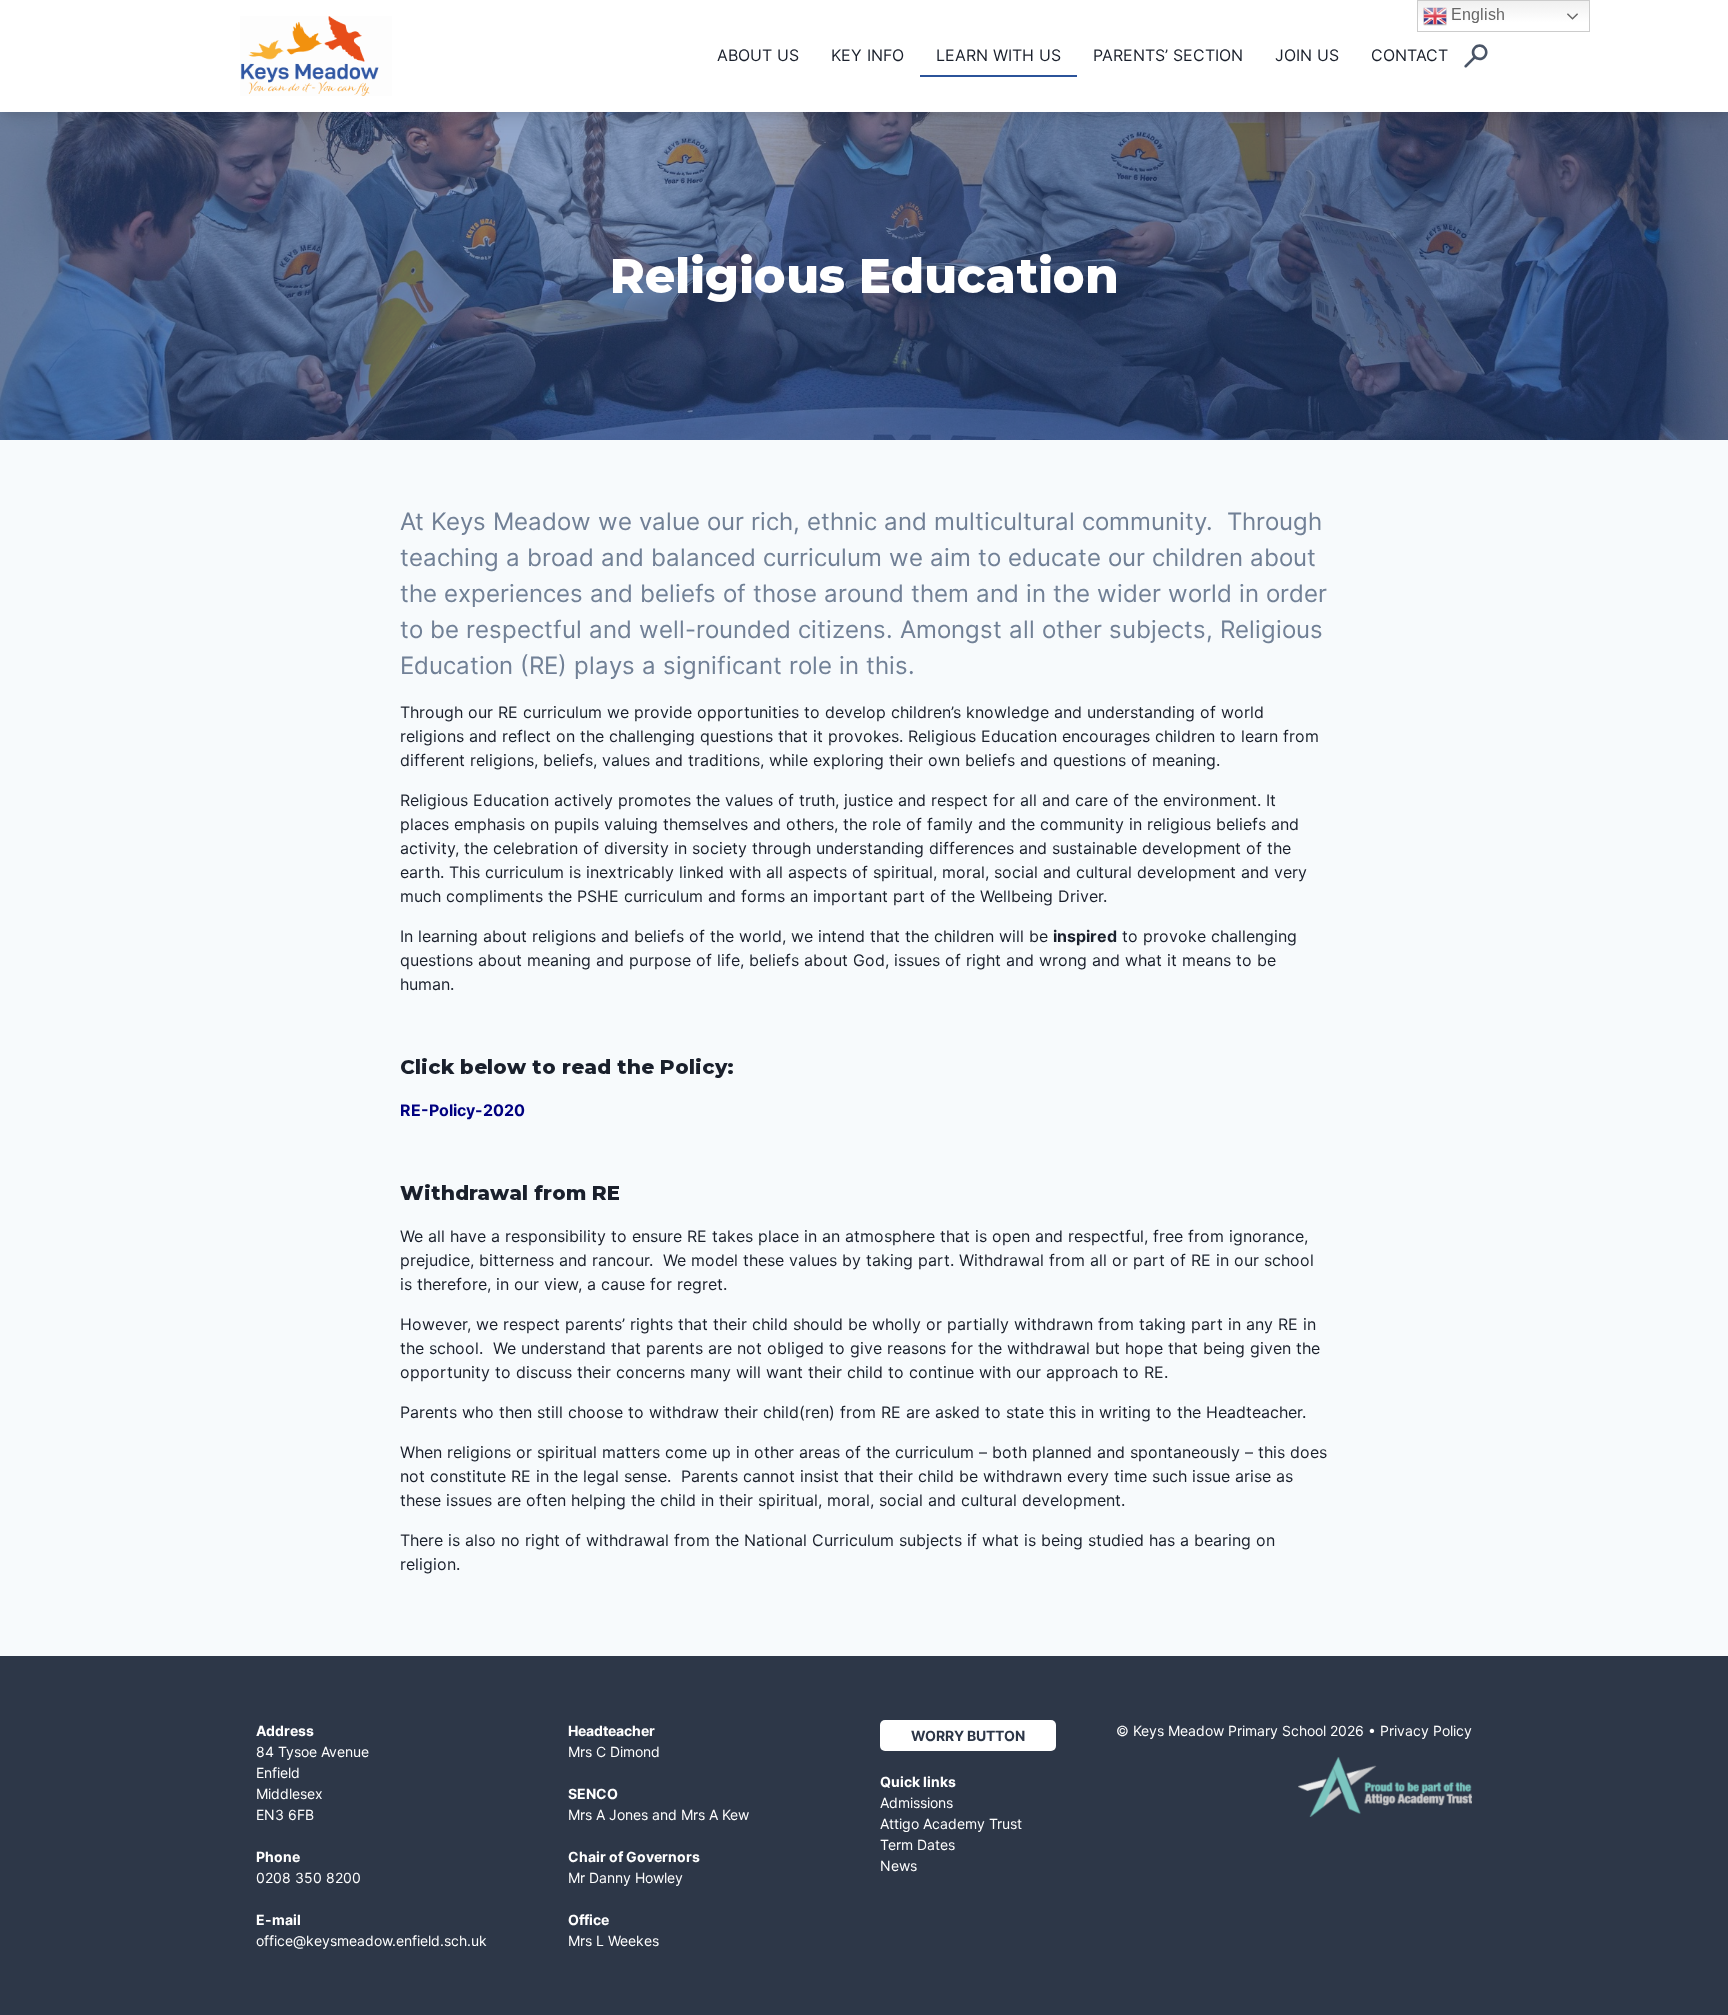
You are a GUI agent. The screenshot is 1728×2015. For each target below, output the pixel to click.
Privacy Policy (1426, 1730)
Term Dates (917, 1844)
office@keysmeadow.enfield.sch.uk (371, 1940)
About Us (758, 55)
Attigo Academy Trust (951, 1823)
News (898, 1865)
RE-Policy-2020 (462, 1110)
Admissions (916, 1802)
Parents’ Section (1168, 55)
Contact (1409, 55)
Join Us (1307, 55)
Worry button (968, 1735)
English (1476, 14)
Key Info (867, 55)
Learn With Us (998, 55)
